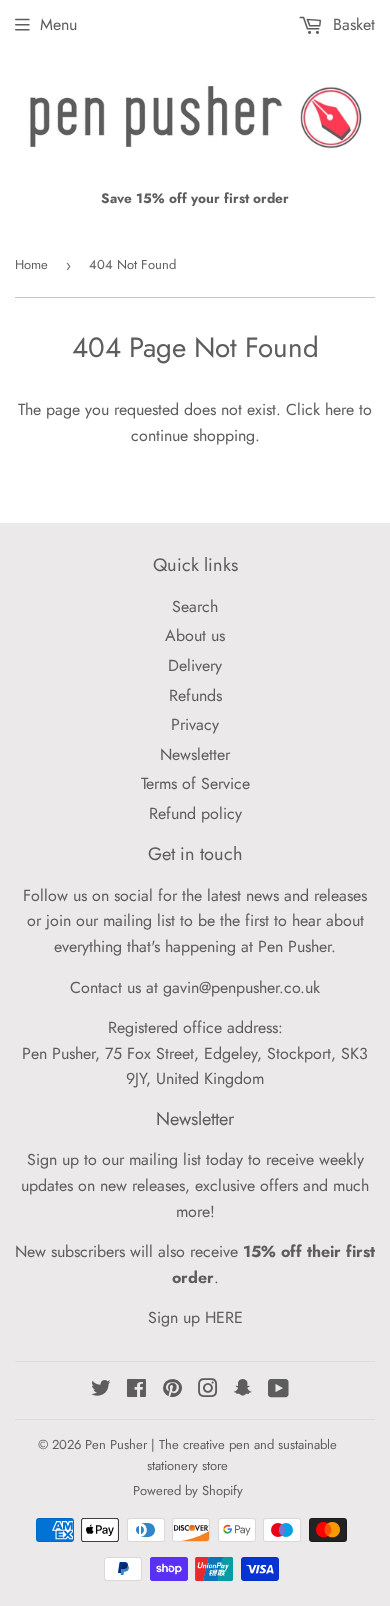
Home (31, 264)
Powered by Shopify (188, 1490)
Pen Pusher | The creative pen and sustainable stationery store (211, 1455)
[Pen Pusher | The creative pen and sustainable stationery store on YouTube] (278, 1390)
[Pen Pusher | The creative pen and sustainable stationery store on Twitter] (101, 1390)
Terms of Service (195, 783)
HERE (224, 1317)
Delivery (195, 665)
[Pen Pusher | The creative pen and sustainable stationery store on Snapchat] (243, 1390)
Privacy (195, 724)
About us (195, 635)
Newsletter (195, 754)
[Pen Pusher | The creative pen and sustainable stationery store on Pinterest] (172, 1390)
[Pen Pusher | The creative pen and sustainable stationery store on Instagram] (208, 1390)
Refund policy (195, 813)
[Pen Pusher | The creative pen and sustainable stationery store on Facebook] (136, 1390)
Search (195, 606)
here (339, 409)
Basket (351, 24)
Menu (58, 24)
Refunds (195, 695)
